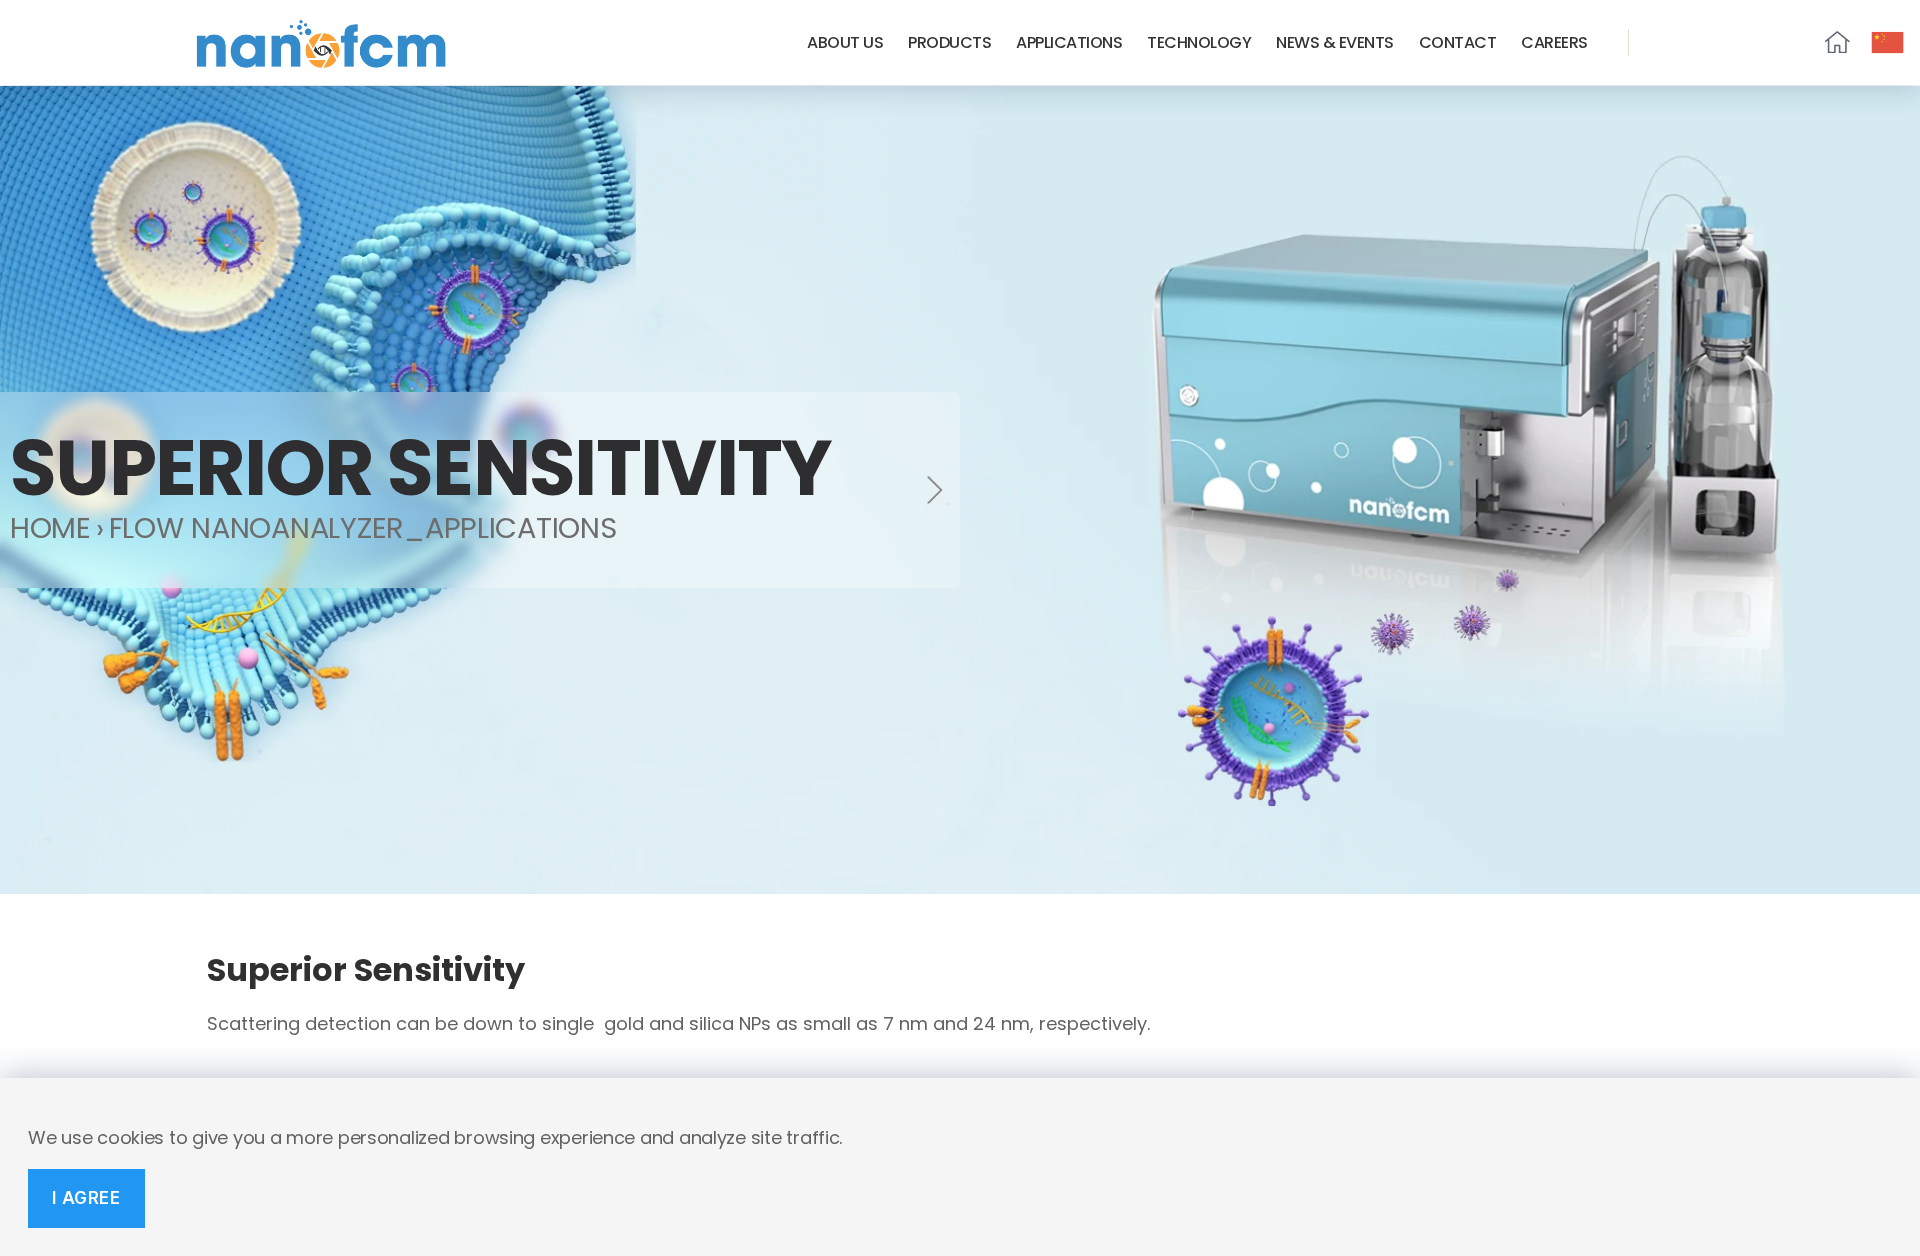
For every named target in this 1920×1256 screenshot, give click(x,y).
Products (949, 42)
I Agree (86, 1198)
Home (50, 528)
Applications (1069, 42)
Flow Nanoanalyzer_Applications (363, 528)
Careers (1554, 42)
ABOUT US (845, 42)
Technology (1199, 42)
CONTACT (1458, 42)
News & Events (1335, 42)
